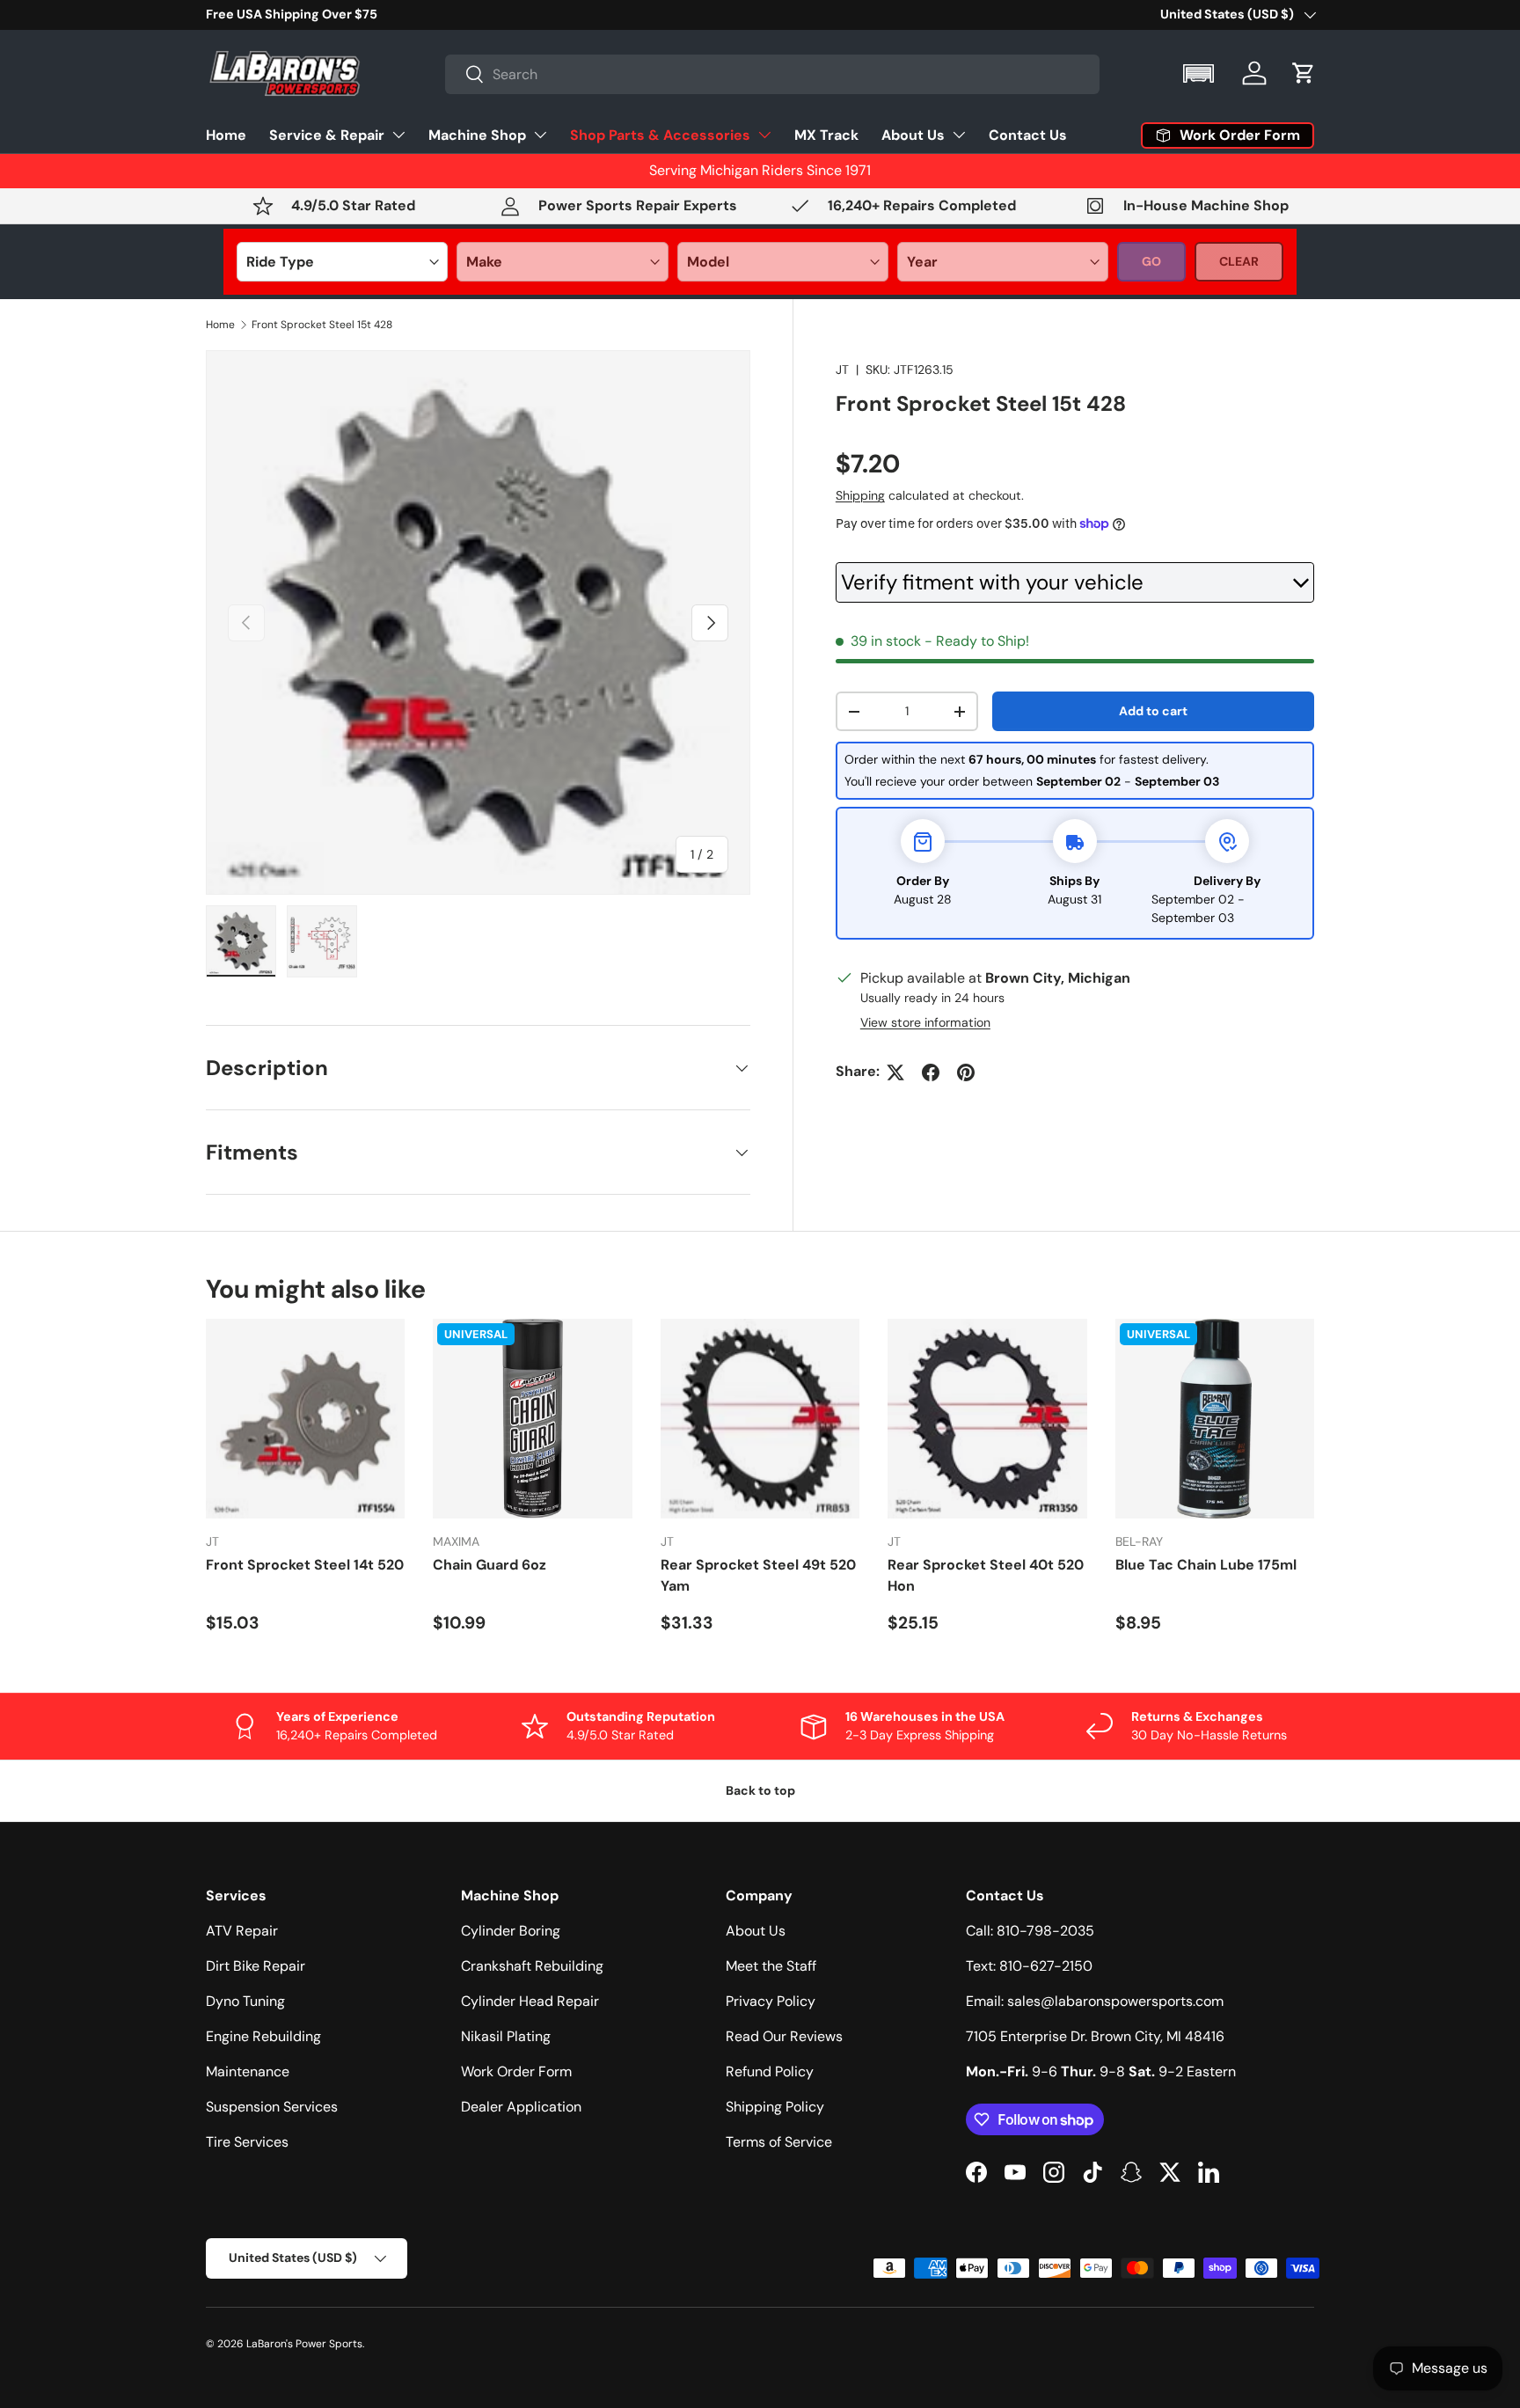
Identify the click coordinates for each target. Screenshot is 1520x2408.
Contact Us (1028, 134)
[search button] (465, 75)
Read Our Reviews (784, 2036)
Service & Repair (327, 134)
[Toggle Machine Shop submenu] (540, 135)
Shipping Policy (775, 2107)
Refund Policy (770, 2071)
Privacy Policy (771, 2001)
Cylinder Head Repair (530, 2001)
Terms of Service (779, 2142)
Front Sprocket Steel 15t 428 (322, 325)
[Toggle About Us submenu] (959, 135)
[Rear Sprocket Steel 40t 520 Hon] (987, 1418)
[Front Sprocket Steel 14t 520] (305, 1418)
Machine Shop (477, 134)
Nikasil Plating (506, 2036)
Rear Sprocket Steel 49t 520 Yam (758, 1575)
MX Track (826, 134)
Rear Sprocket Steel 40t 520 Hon (986, 1575)
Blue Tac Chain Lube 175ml (1206, 1565)
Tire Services (247, 2142)
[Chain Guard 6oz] (532, 1418)
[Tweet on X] (895, 1072)
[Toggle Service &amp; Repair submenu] (398, 135)
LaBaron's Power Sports (304, 2344)
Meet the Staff (771, 1966)
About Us (913, 134)
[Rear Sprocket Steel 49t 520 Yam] (760, 1418)
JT (842, 370)
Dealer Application (521, 2107)
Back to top (760, 1790)
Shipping (860, 496)
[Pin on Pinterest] (966, 1072)
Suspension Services (272, 2107)
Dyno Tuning (245, 2001)
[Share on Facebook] (931, 1072)
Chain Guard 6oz (490, 1565)
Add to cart (1153, 712)
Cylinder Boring (511, 1931)
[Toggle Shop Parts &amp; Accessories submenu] (764, 135)
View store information (925, 1023)
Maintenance (248, 2071)
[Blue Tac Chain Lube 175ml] (1215, 1418)
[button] (1200, 73)
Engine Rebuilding (263, 2036)
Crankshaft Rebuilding (532, 1966)
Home (226, 134)
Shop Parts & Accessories (660, 134)
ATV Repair (242, 1931)
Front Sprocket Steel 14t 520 (305, 1565)
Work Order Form (516, 2071)
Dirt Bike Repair (256, 1966)
